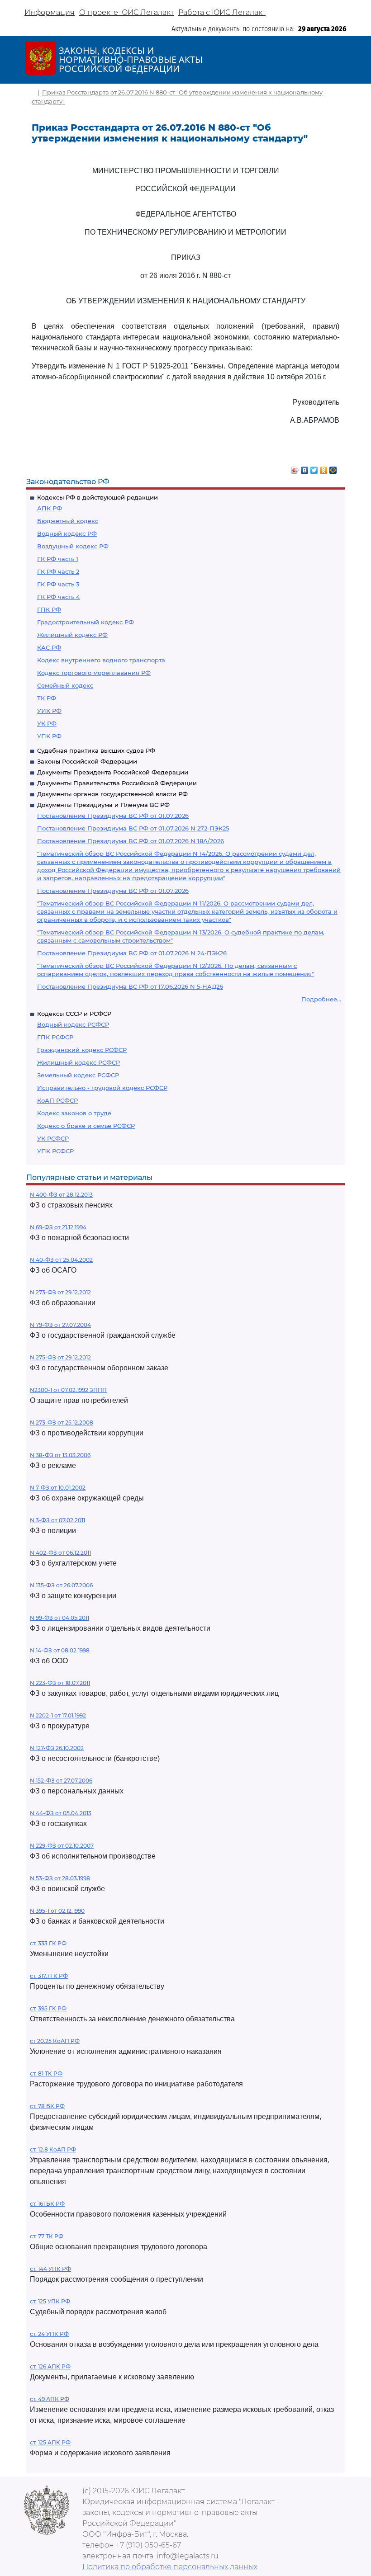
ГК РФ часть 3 (58, 584)
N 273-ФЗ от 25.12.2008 (62, 1422)
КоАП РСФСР (57, 1100)
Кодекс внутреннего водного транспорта (101, 660)
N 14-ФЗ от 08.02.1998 (60, 1650)
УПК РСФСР (55, 1151)
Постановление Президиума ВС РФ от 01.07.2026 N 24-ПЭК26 (132, 953)
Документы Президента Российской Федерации (113, 772)
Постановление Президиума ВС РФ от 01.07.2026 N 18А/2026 (131, 841)
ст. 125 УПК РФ (50, 2301)
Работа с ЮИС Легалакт (222, 12)
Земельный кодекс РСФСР (78, 1075)
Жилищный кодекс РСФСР (78, 1062)
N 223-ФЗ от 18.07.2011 (60, 1683)
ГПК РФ (49, 609)
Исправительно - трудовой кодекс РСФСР (102, 1088)
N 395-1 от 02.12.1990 (57, 1911)
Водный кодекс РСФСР (73, 1024)
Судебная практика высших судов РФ (96, 750)
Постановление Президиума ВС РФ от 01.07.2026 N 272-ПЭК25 (133, 828)
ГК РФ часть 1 (58, 559)
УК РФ (47, 723)
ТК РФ (47, 698)
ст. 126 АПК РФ (50, 2366)
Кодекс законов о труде (74, 1113)
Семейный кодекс (65, 685)
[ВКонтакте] (305, 468)
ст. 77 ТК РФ (47, 2236)
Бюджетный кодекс (68, 521)
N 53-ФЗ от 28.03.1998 (60, 1878)
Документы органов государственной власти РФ (112, 794)
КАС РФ (49, 647)
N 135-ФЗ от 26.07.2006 (61, 1585)
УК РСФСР (53, 1138)
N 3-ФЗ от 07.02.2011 (57, 1520)
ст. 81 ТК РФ (46, 2074)
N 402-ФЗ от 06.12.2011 (60, 1553)
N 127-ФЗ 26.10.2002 (57, 1748)
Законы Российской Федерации (87, 761)
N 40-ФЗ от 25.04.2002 (61, 1260)
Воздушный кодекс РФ (73, 546)
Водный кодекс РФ (67, 533)
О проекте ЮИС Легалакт (126, 12)
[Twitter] (314, 468)
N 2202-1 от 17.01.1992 (58, 1715)
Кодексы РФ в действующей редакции (98, 497)
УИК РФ (49, 711)
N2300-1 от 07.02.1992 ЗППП (68, 1390)
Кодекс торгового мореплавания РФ (94, 673)
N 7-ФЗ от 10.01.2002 (58, 1488)
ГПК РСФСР (55, 1037)
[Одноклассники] (324, 468)
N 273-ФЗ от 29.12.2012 (60, 1292)
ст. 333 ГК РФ (48, 1943)
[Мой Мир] (333, 468)
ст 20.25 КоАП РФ (55, 2041)
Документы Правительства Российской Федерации (117, 783)
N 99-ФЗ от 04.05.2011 (59, 1618)
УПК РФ (49, 736)
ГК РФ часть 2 (58, 571)
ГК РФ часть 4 (59, 597)
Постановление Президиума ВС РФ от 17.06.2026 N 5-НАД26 (130, 986)
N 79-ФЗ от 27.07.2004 (60, 1325)
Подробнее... (321, 999)
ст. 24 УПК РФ (49, 2334)
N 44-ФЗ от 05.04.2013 (61, 1813)
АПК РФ (50, 508)
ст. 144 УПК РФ (50, 2269)
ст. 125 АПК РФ (50, 2442)
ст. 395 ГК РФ (48, 2008)
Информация (50, 12)
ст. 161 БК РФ (47, 2204)
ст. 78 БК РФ (47, 2106)
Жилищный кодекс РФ (72, 635)
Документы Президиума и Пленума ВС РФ (103, 805)
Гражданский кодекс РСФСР (82, 1050)
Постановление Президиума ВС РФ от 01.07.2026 (113, 816)
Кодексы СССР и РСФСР (74, 1014)
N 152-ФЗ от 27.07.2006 (61, 1781)
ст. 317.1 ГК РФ (49, 1976)
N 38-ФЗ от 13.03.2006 (60, 1455)
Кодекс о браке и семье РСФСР (86, 1126)
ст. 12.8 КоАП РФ (53, 2149)
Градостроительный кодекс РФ (86, 622)
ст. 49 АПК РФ (50, 2399)
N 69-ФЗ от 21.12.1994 (58, 1227)
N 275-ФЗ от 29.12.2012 (60, 1357)
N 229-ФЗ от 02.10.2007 (62, 1846)
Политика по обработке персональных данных (170, 2567)
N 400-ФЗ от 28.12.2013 (61, 1195)
